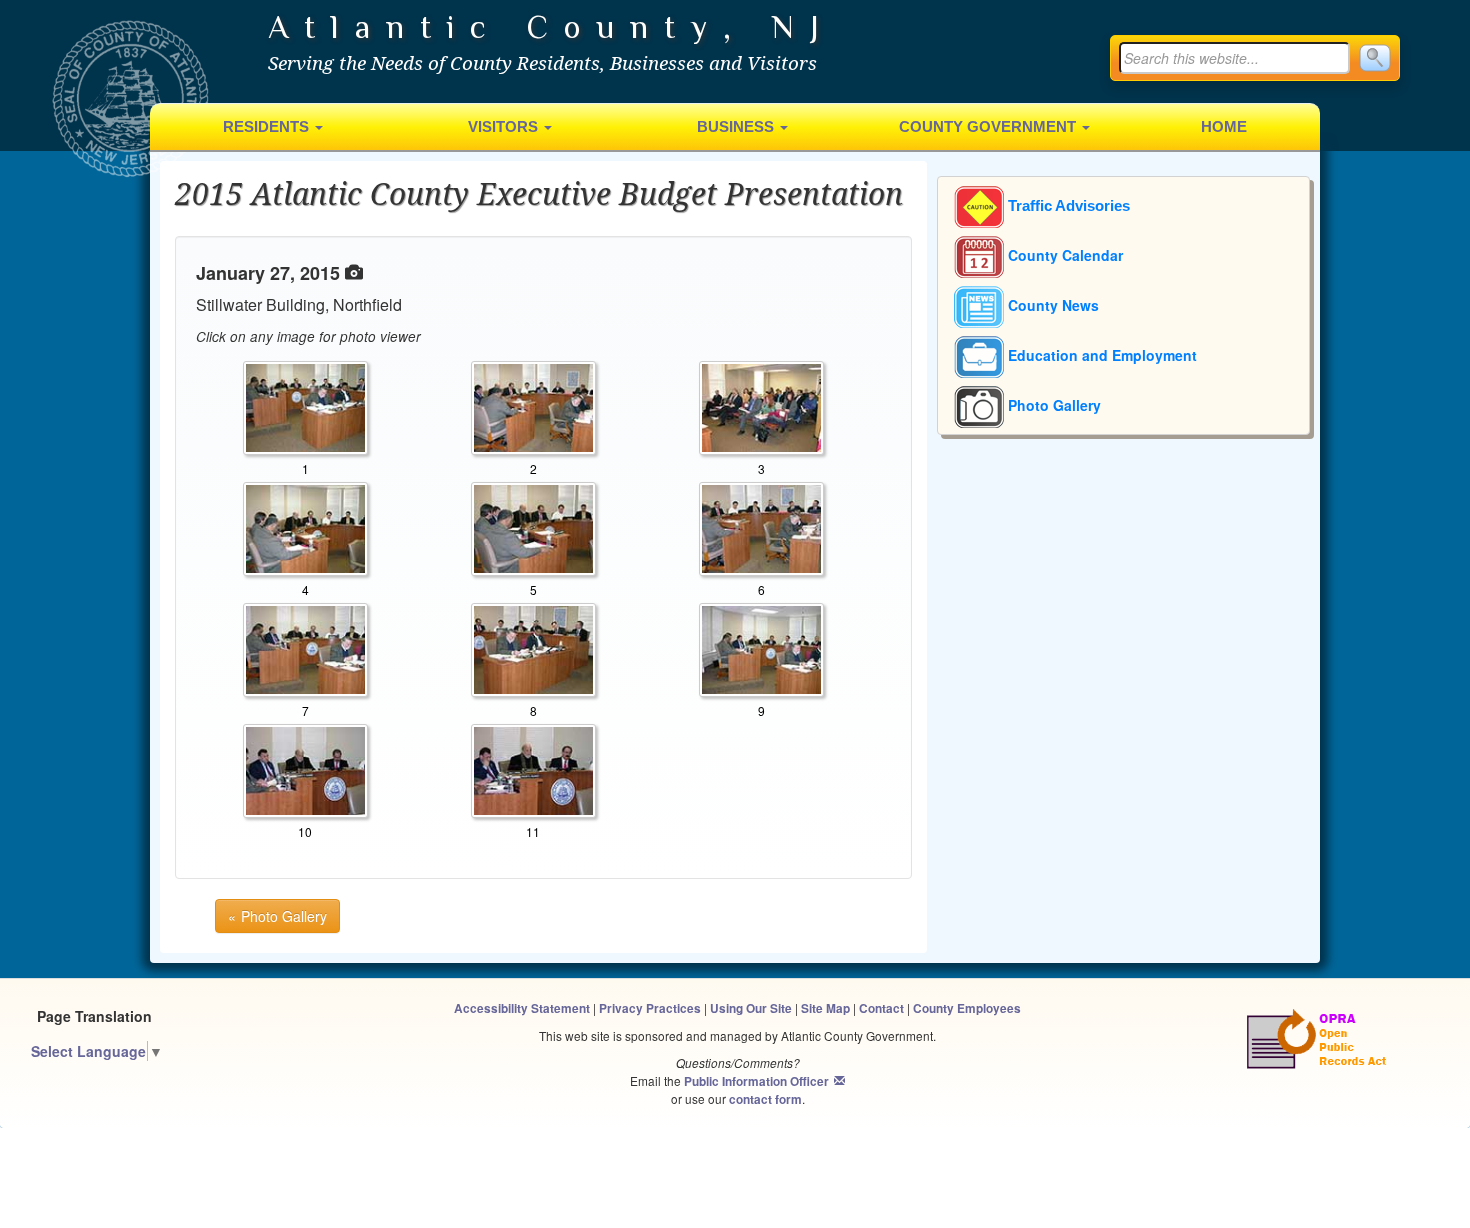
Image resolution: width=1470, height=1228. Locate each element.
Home (1224, 126)
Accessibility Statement (522, 1008)
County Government (989, 126)
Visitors (505, 126)
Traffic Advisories (1067, 206)
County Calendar (1063, 255)
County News (1051, 305)
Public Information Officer (756, 1081)
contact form (765, 1099)
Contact (881, 1008)
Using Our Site (751, 1008)
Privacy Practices (650, 1008)
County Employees (967, 1008)
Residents (268, 126)
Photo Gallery (1052, 405)
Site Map (825, 1008)
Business (737, 126)
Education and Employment (1100, 355)
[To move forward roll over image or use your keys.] (305, 526)
